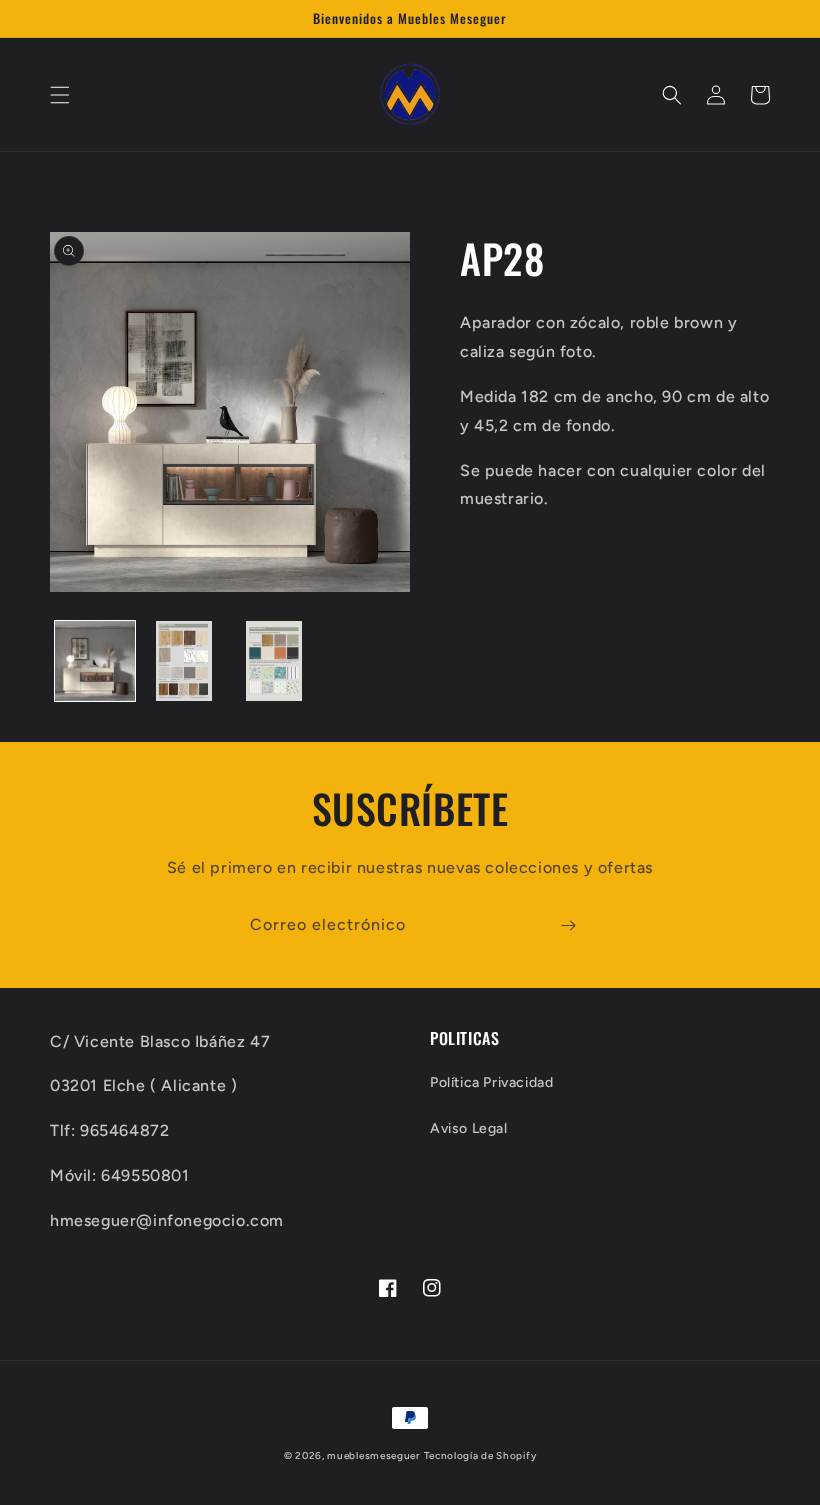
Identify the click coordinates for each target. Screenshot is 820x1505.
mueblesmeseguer (373, 1455)
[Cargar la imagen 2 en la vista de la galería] (185, 661)
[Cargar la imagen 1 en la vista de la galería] (95, 661)
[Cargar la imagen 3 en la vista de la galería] (274, 661)
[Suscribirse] (568, 925)
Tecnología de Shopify (480, 1455)
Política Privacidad (491, 1082)
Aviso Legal (469, 1128)
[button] (60, 95)
